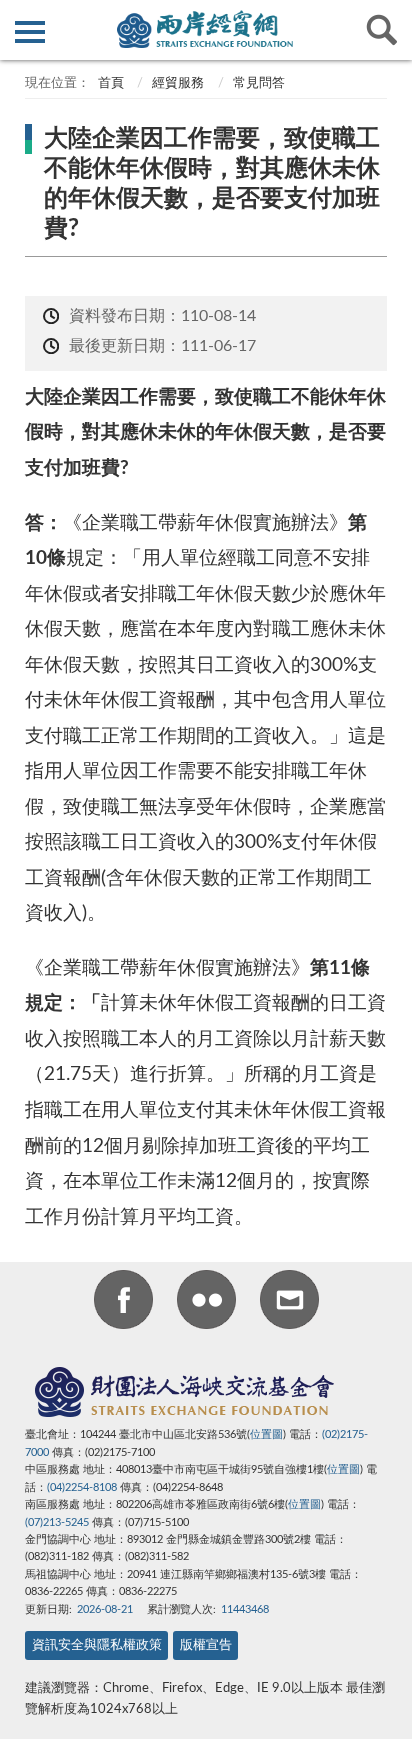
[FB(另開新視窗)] (123, 1303)
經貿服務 (178, 83)
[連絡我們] (289, 1303)
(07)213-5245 (57, 1522)
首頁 (109, 83)
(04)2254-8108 (82, 1487)
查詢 (382, 30)
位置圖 (266, 1434)
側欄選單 (30, 30)
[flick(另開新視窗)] (206, 1303)
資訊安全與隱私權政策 (97, 1645)
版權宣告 (206, 1645)
